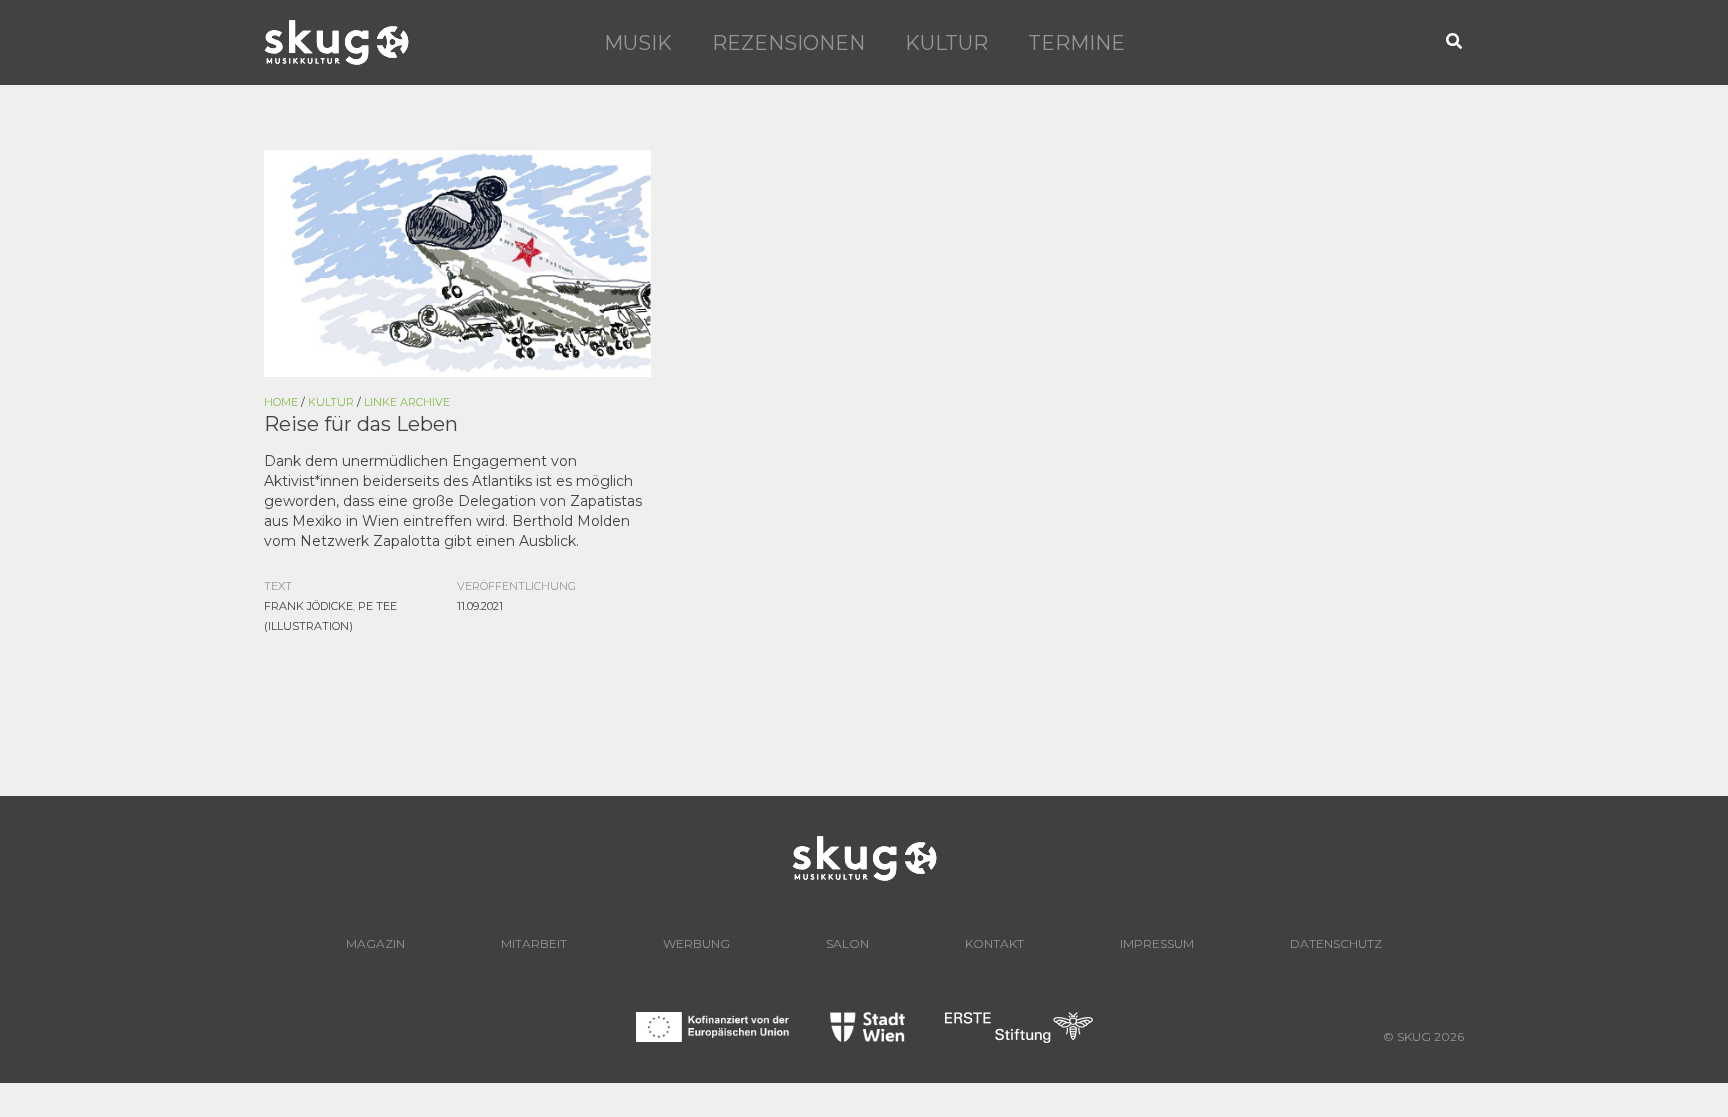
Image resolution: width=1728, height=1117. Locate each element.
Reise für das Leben (361, 424)
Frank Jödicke (308, 606)
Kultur (946, 43)
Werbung (696, 943)
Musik (638, 43)
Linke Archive (407, 402)
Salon (847, 943)
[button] (1455, 42)
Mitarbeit (534, 943)
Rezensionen (788, 43)
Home (281, 402)
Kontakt (994, 943)
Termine (1076, 43)
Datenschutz (1336, 943)
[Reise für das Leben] (457, 262)
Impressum (1157, 943)
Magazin (375, 943)
